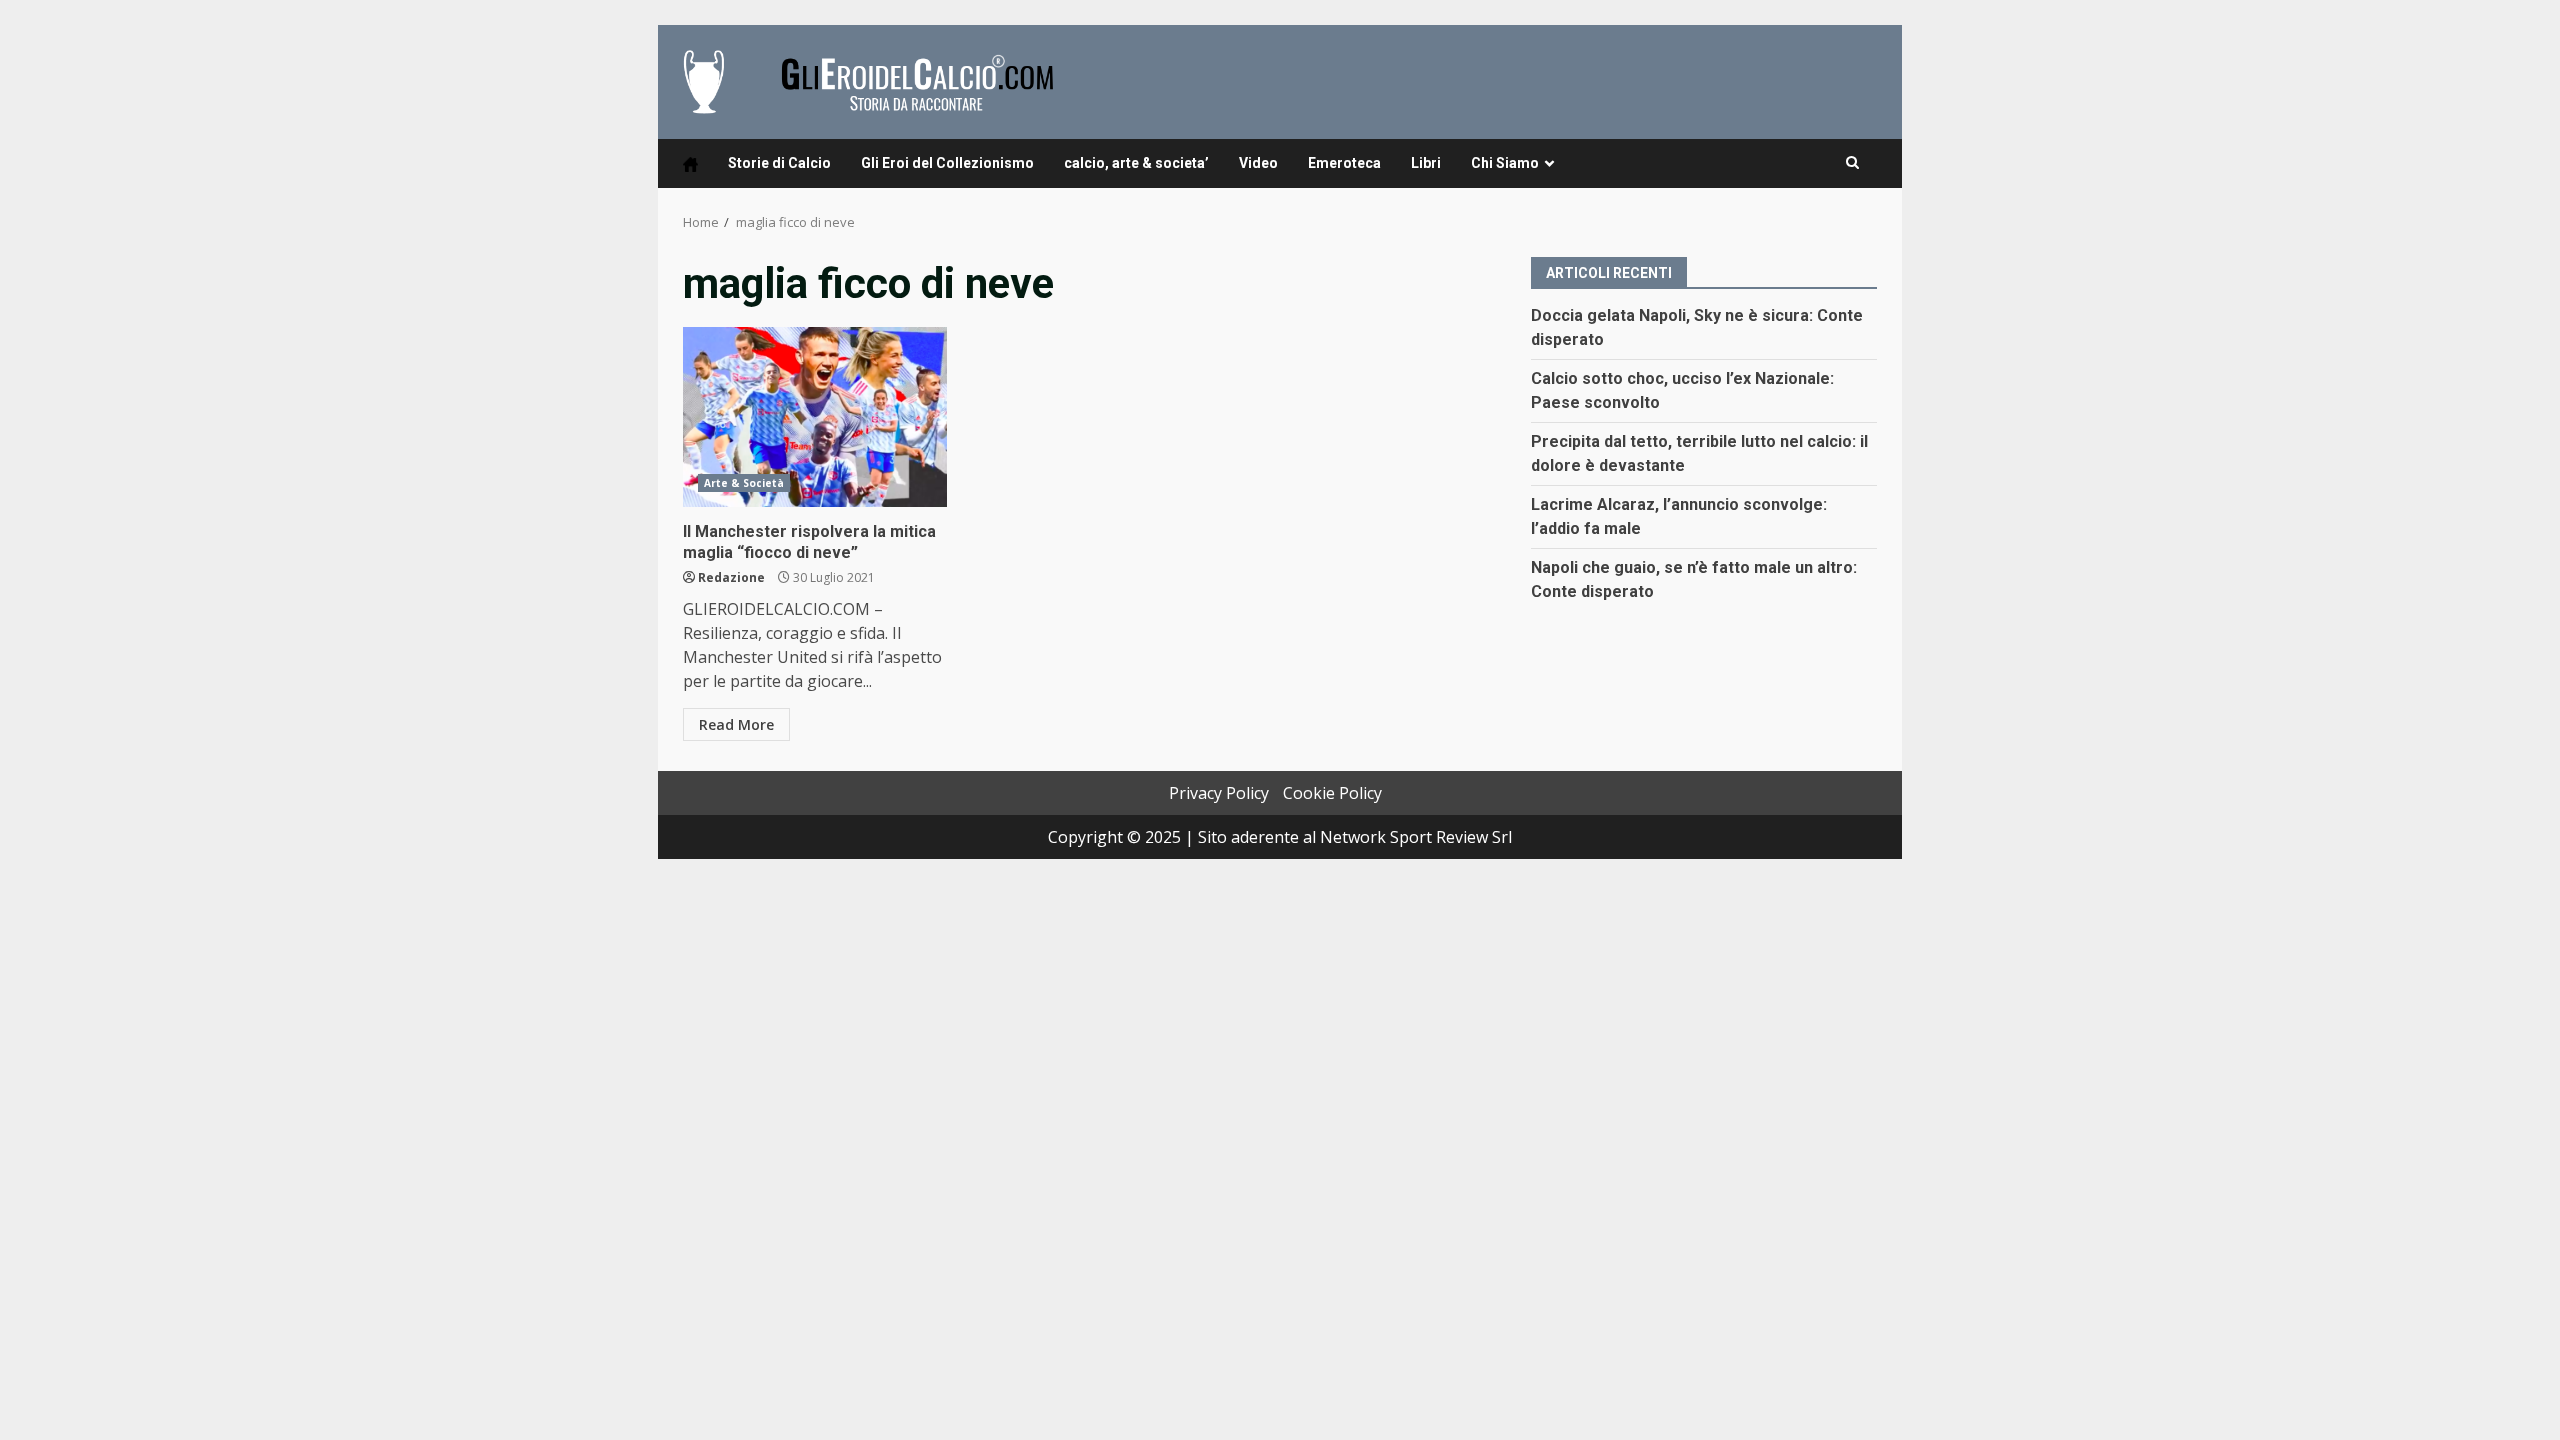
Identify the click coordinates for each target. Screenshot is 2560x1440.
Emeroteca (1344, 163)
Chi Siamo (1505, 163)
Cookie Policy (1332, 793)
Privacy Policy (1219, 793)
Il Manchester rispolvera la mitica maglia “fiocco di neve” (815, 417)
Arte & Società (744, 483)
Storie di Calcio (779, 163)
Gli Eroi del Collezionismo (947, 163)
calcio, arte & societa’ (1136, 163)
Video (1258, 163)
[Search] (1852, 163)
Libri (1426, 163)
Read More (736, 724)
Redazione (731, 577)
